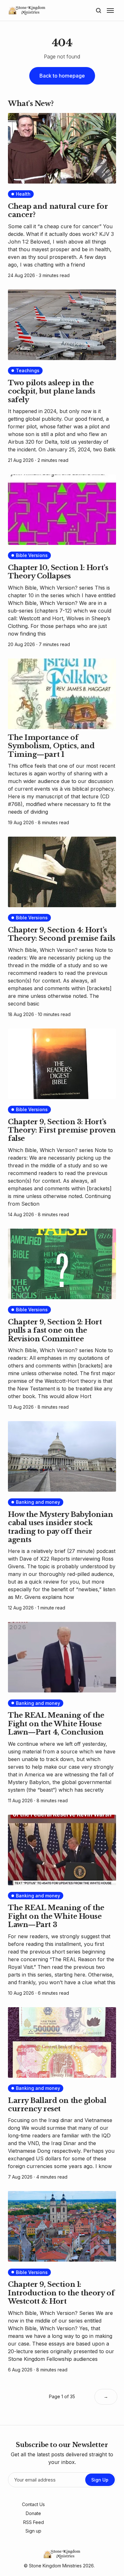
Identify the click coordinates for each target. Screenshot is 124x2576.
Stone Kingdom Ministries (55, 2566)
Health (23, 194)
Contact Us (33, 2504)
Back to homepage (62, 76)
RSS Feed (34, 2522)
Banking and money (38, 1502)
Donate (33, 2513)
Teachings (28, 370)
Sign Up (100, 2480)
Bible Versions (32, 555)
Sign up (33, 2531)
